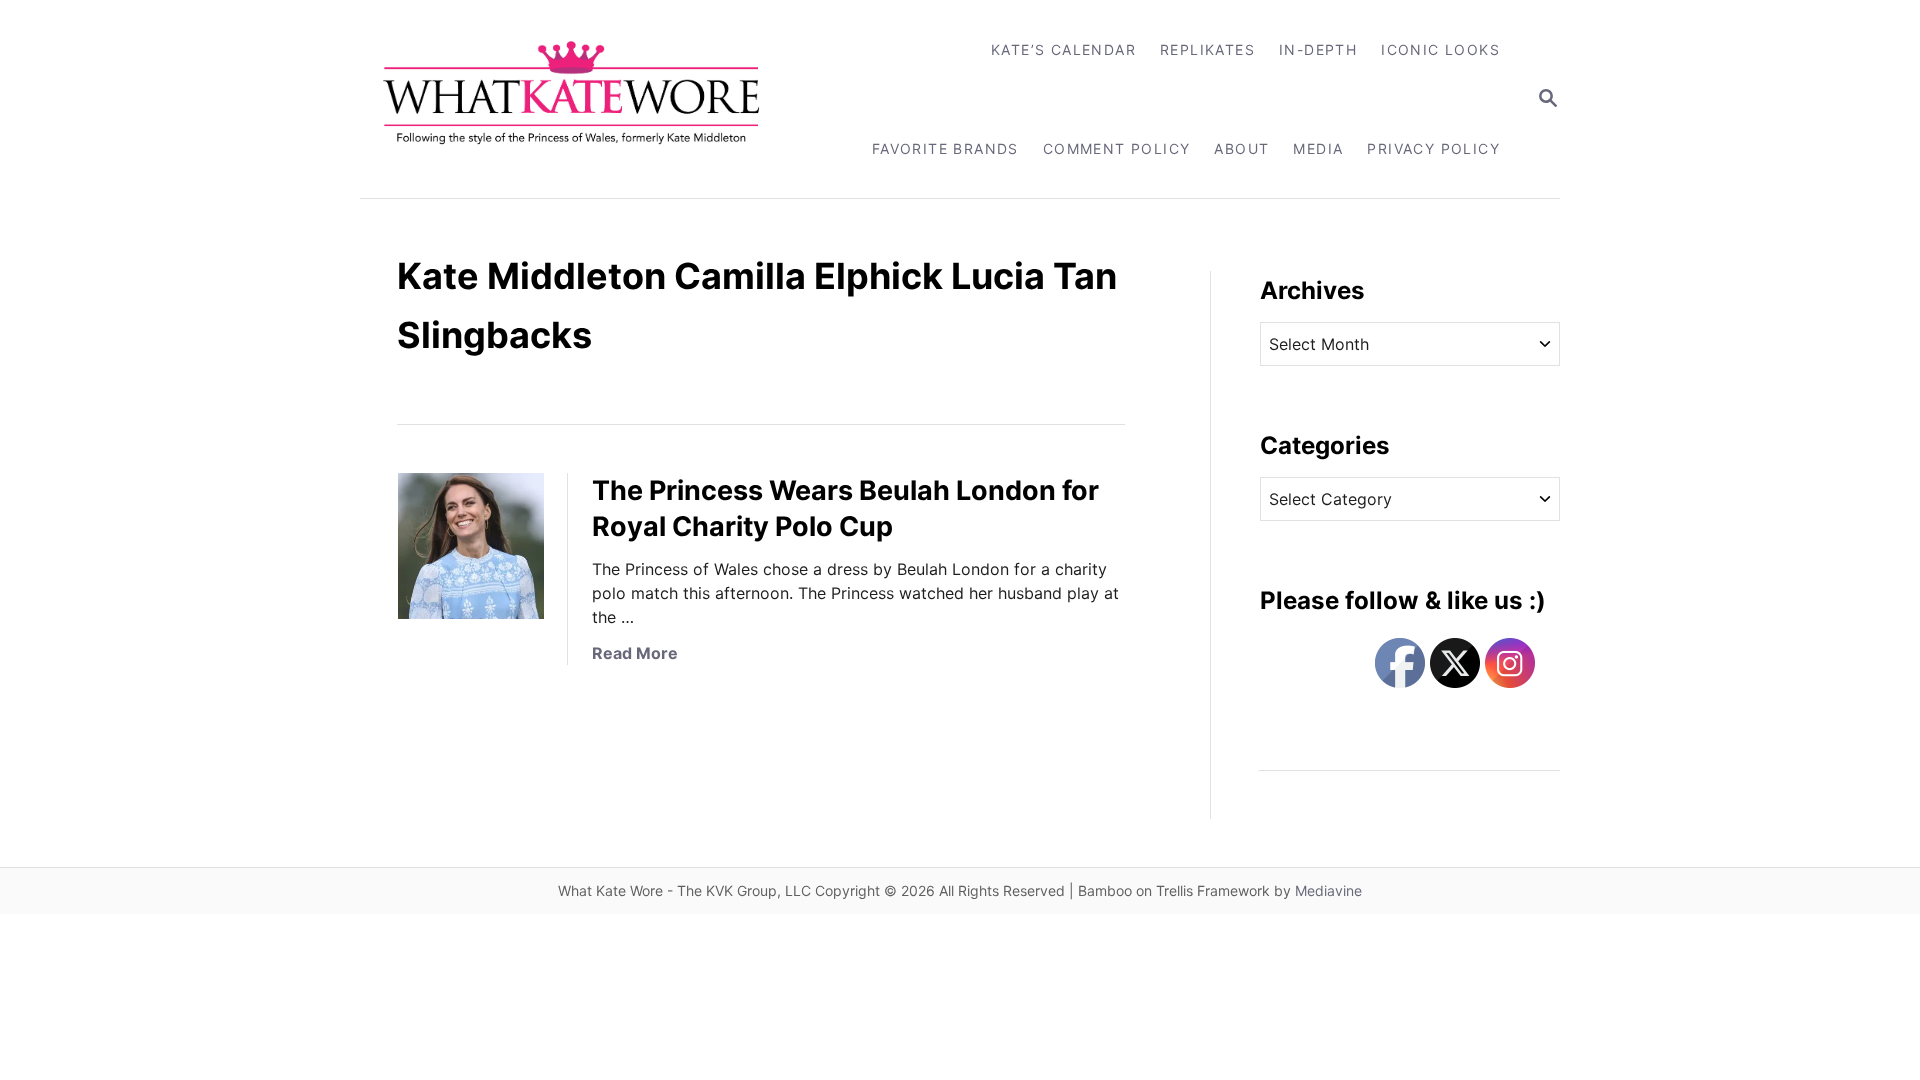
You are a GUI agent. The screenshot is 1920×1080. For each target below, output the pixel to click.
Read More (635, 653)
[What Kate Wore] (584, 99)
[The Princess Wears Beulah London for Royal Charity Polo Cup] (471, 546)
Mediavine (1328, 890)
